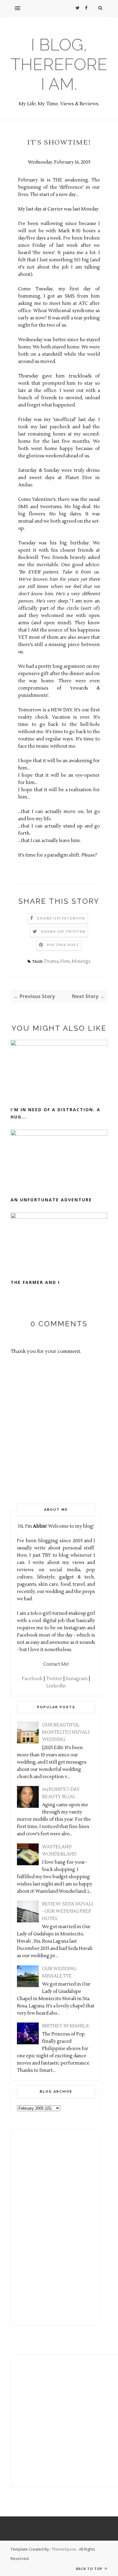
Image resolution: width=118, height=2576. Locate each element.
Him (65, 961)
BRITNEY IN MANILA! (66, 2026)
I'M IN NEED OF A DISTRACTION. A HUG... (56, 1113)
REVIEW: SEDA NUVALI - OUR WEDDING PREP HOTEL (67, 1911)
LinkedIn (56, 1686)
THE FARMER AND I (35, 1282)
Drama (51, 961)
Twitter (54, 1679)
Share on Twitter (63, 932)
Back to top (90, 2569)
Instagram (77, 1679)
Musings (81, 961)
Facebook (32, 1679)
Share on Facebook (61, 918)
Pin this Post (63, 945)
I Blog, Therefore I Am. (59, 64)
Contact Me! (56, 1664)
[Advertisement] (35, 2226)
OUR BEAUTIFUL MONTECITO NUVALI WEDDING (66, 1732)
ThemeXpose (64, 2549)
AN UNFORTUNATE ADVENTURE (51, 1200)
